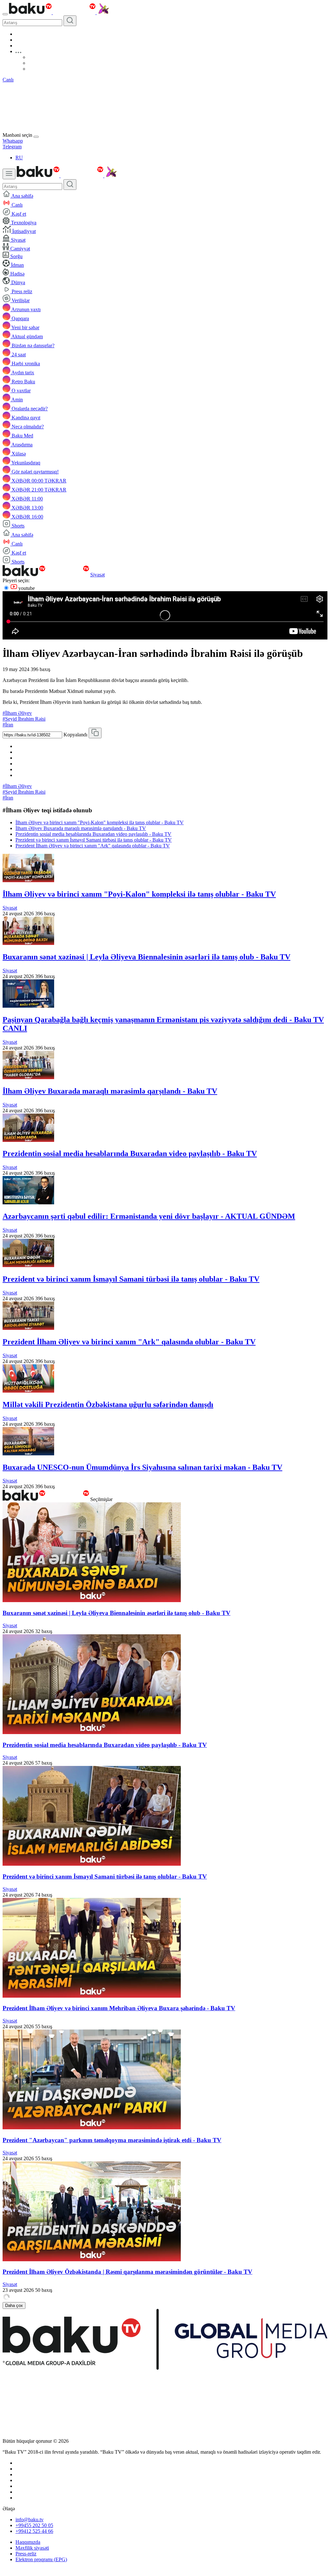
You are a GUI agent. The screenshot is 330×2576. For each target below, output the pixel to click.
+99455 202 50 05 (34, 2525)
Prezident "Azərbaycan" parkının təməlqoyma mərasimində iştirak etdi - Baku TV (112, 2140)
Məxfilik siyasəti (32, 2548)
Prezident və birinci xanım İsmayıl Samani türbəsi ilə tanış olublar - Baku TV (94, 840)
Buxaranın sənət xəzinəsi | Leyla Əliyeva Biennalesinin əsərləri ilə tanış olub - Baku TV (146, 957)
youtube (26, 588)
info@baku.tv (29, 2520)
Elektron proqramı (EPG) (41, 2559)
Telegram (12, 147)
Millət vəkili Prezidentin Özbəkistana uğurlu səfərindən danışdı (108, 1405)
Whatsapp (13, 141)
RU (19, 158)
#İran (8, 725)
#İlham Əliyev (17, 713)
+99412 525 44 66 (34, 2531)
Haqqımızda (28, 2542)
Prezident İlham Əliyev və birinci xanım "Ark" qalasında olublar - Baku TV (93, 846)
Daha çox (14, 2305)
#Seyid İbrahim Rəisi (24, 719)
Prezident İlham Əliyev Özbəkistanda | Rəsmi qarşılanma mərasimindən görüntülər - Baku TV (127, 2272)
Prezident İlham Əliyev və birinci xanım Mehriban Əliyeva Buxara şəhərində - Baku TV (119, 2008)
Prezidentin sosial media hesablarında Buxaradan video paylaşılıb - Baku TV (93, 834)
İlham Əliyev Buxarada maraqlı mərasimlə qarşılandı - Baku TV (81, 828)
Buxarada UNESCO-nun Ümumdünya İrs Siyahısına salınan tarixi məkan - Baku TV (142, 1467)
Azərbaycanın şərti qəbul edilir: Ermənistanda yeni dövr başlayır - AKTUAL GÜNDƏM (149, 1216)
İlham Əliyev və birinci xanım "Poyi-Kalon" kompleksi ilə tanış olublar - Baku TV (100, 822)
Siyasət (97, 575)
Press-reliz (26, 2554)
